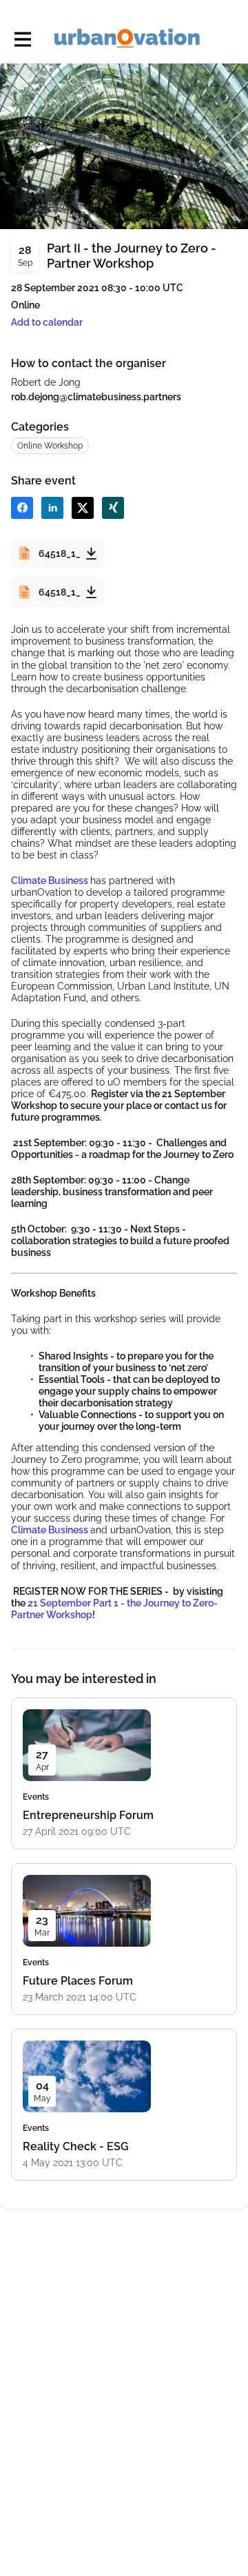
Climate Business (51, 881)
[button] (47, 323)
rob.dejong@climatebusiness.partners (96, 397)
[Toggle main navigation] (22, 39)
